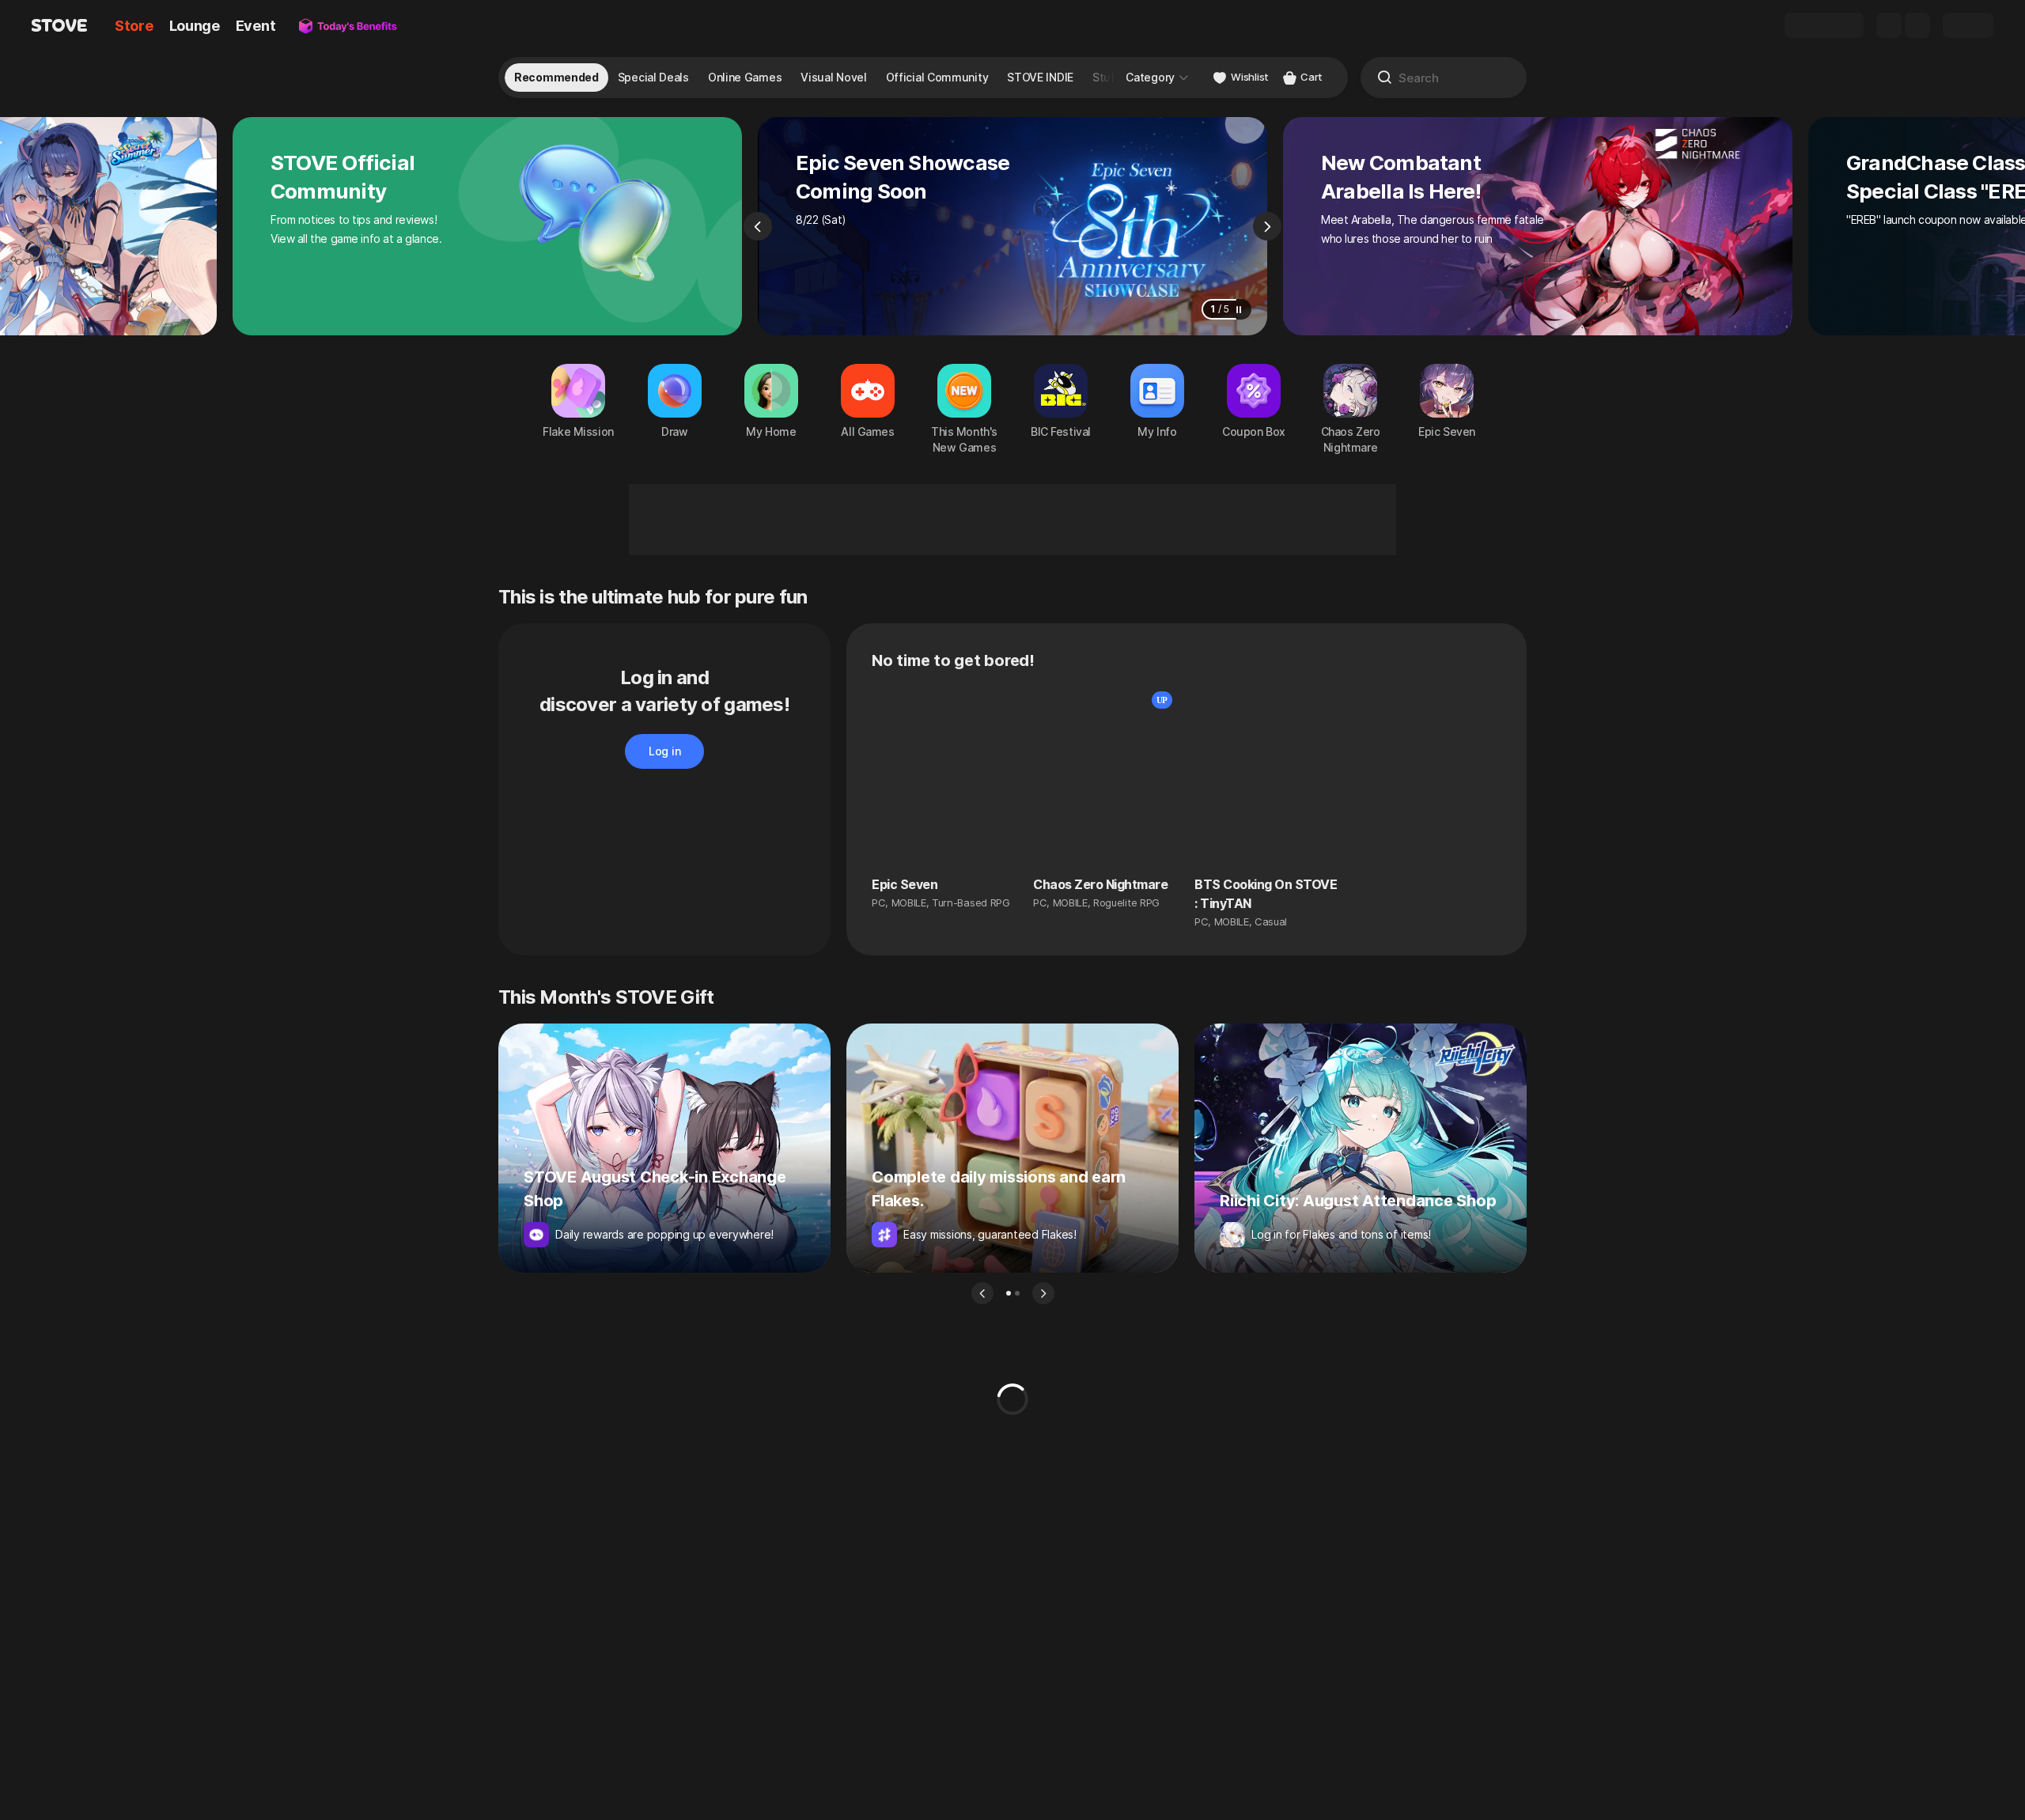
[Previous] (758, 226)
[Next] (1267, 226)
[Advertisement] (1012, 520)
